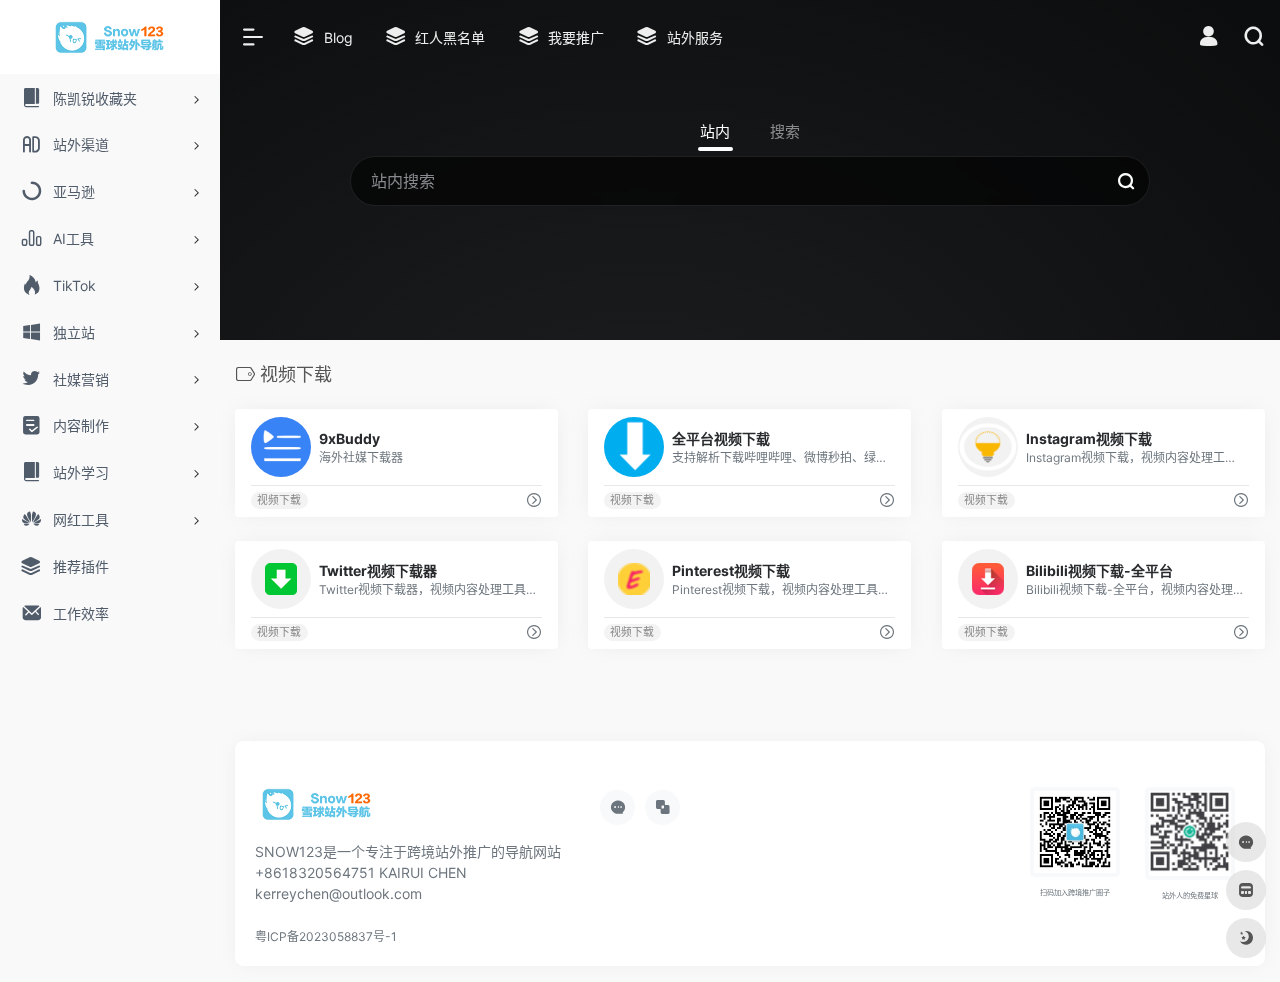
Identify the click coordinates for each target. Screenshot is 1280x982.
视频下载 (279, 500)
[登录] (1208, 38)
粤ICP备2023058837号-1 (326, 936)
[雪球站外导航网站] (317, 812)
